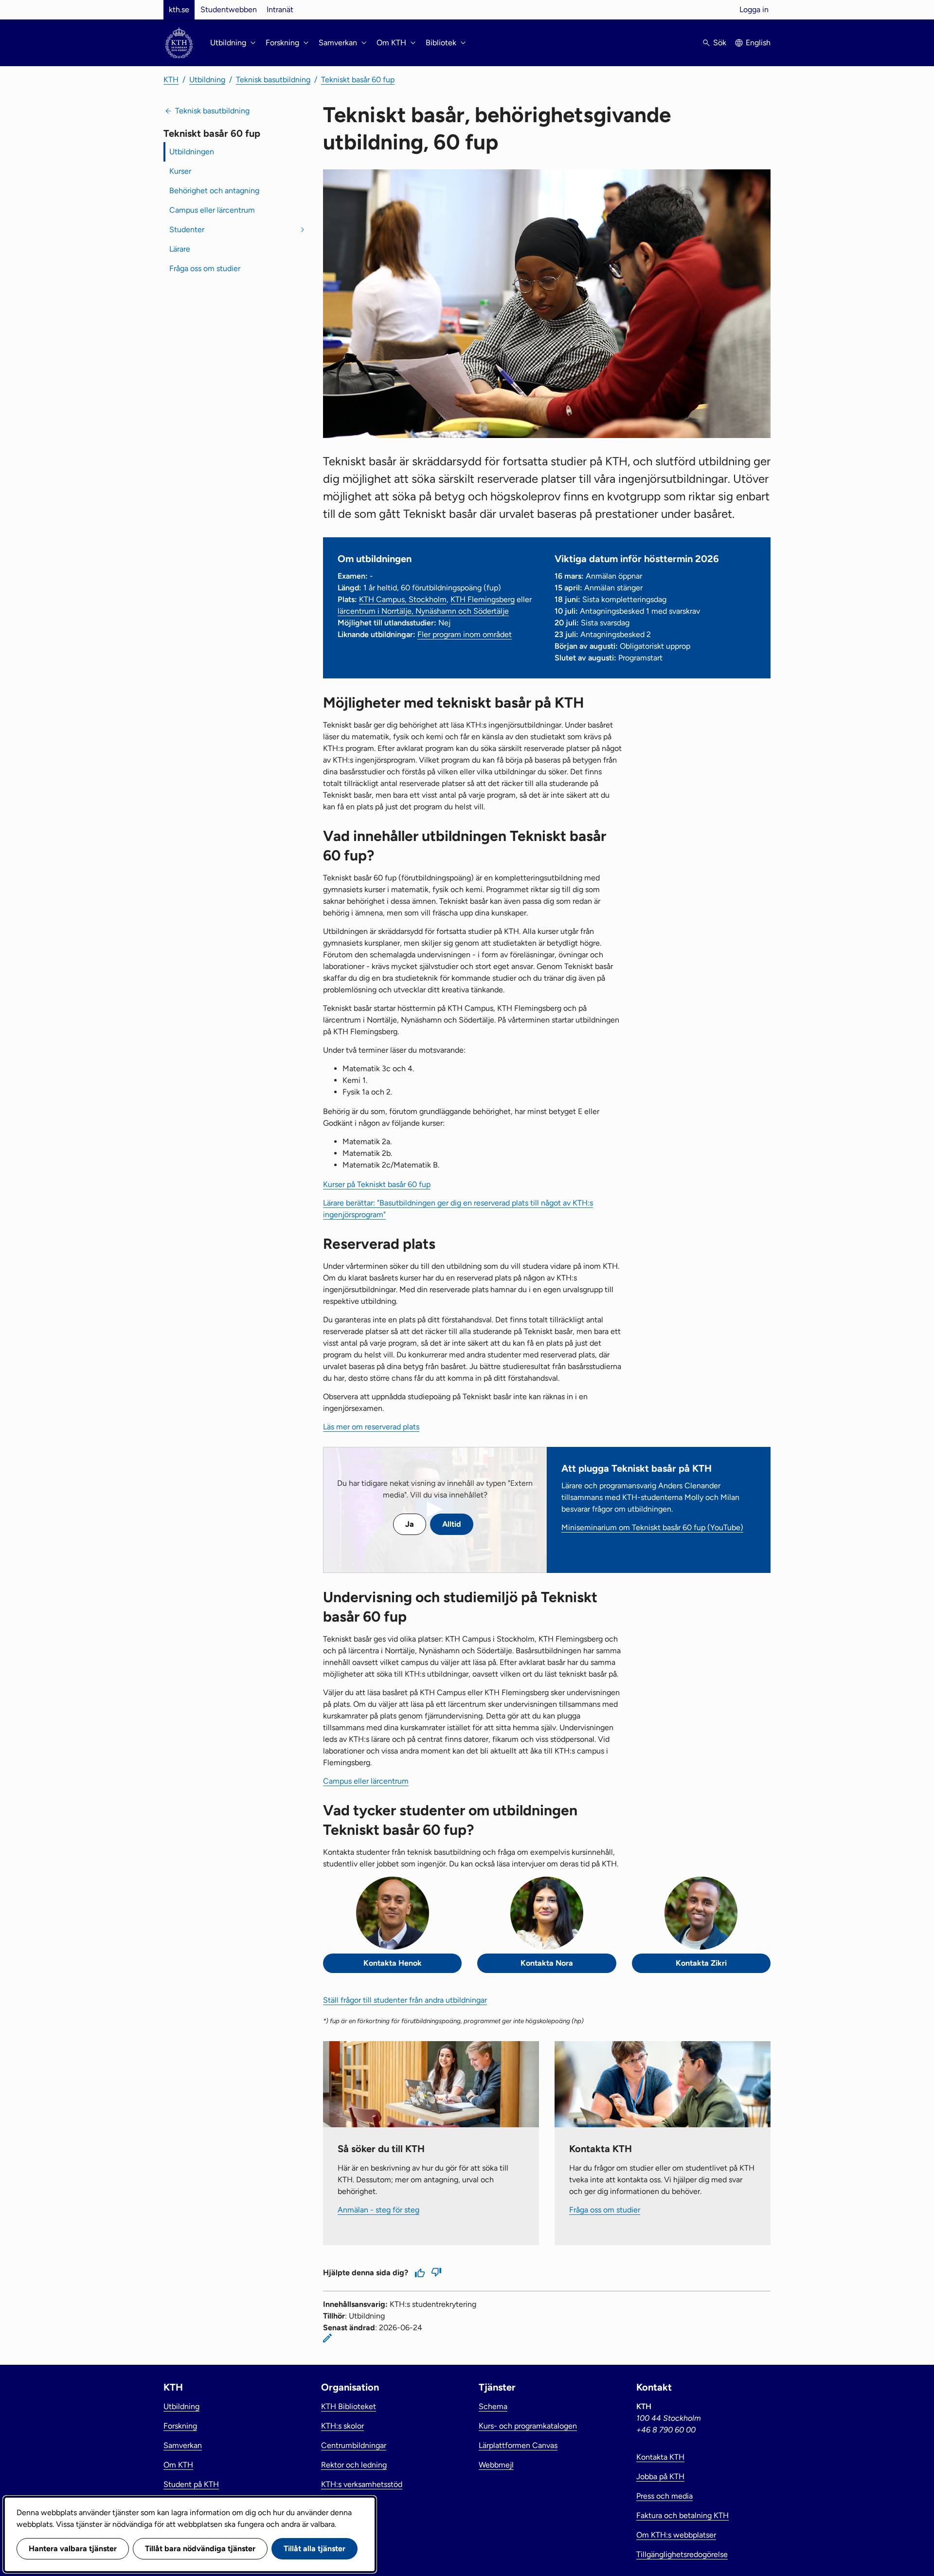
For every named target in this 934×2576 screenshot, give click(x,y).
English (758, 43)
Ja (410, 1524)
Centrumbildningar (354, 2445)
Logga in (754, 9)
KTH (171, 80)
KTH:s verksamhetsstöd (362, 2484)
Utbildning (207, 80)
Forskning (180, 2426)
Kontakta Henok (393, 1963)
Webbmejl (496, 2465)
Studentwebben (229, 9)
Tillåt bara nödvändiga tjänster (200, 2549)
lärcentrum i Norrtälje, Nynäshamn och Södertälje (423, 611)
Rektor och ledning (354, 2465)
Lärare (180, 249)
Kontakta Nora (547, 1963)
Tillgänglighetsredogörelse (682, 2554)
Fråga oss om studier (205, 268)
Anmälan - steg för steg (378, 2210)
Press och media (665, 2496)
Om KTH (178, 2465)
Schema (493, 2406)
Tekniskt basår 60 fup (358, 80)
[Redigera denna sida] (327, 2338)
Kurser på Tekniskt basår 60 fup (377, 1184)
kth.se (179, 9)
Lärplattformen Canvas (518, 2445)
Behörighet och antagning (214, 191)
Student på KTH (191, 2484)
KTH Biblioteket (349, 2406)
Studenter (187, 229)
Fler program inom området (465, 634)
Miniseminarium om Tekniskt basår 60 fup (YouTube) (652, 1527)
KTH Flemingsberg (483, 599)
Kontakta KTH (660, 2457)
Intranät (280, 9)
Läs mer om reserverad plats (371, 1427)
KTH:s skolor (342, 2426)
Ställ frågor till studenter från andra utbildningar (405, 2000)
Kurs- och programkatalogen (528, 2426)
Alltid (452, 1524)
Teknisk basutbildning (273, 80)
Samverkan (183, 2445)
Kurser (180, 171)
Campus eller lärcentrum (212, 210)
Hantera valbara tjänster (73, 2549)
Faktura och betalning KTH (683, 2515)
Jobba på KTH (660, 2476)
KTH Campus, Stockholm (403, 599)
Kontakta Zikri (701, 1963)
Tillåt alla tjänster (314, 2549)
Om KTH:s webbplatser (676, 2535)
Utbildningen (192, 152)
